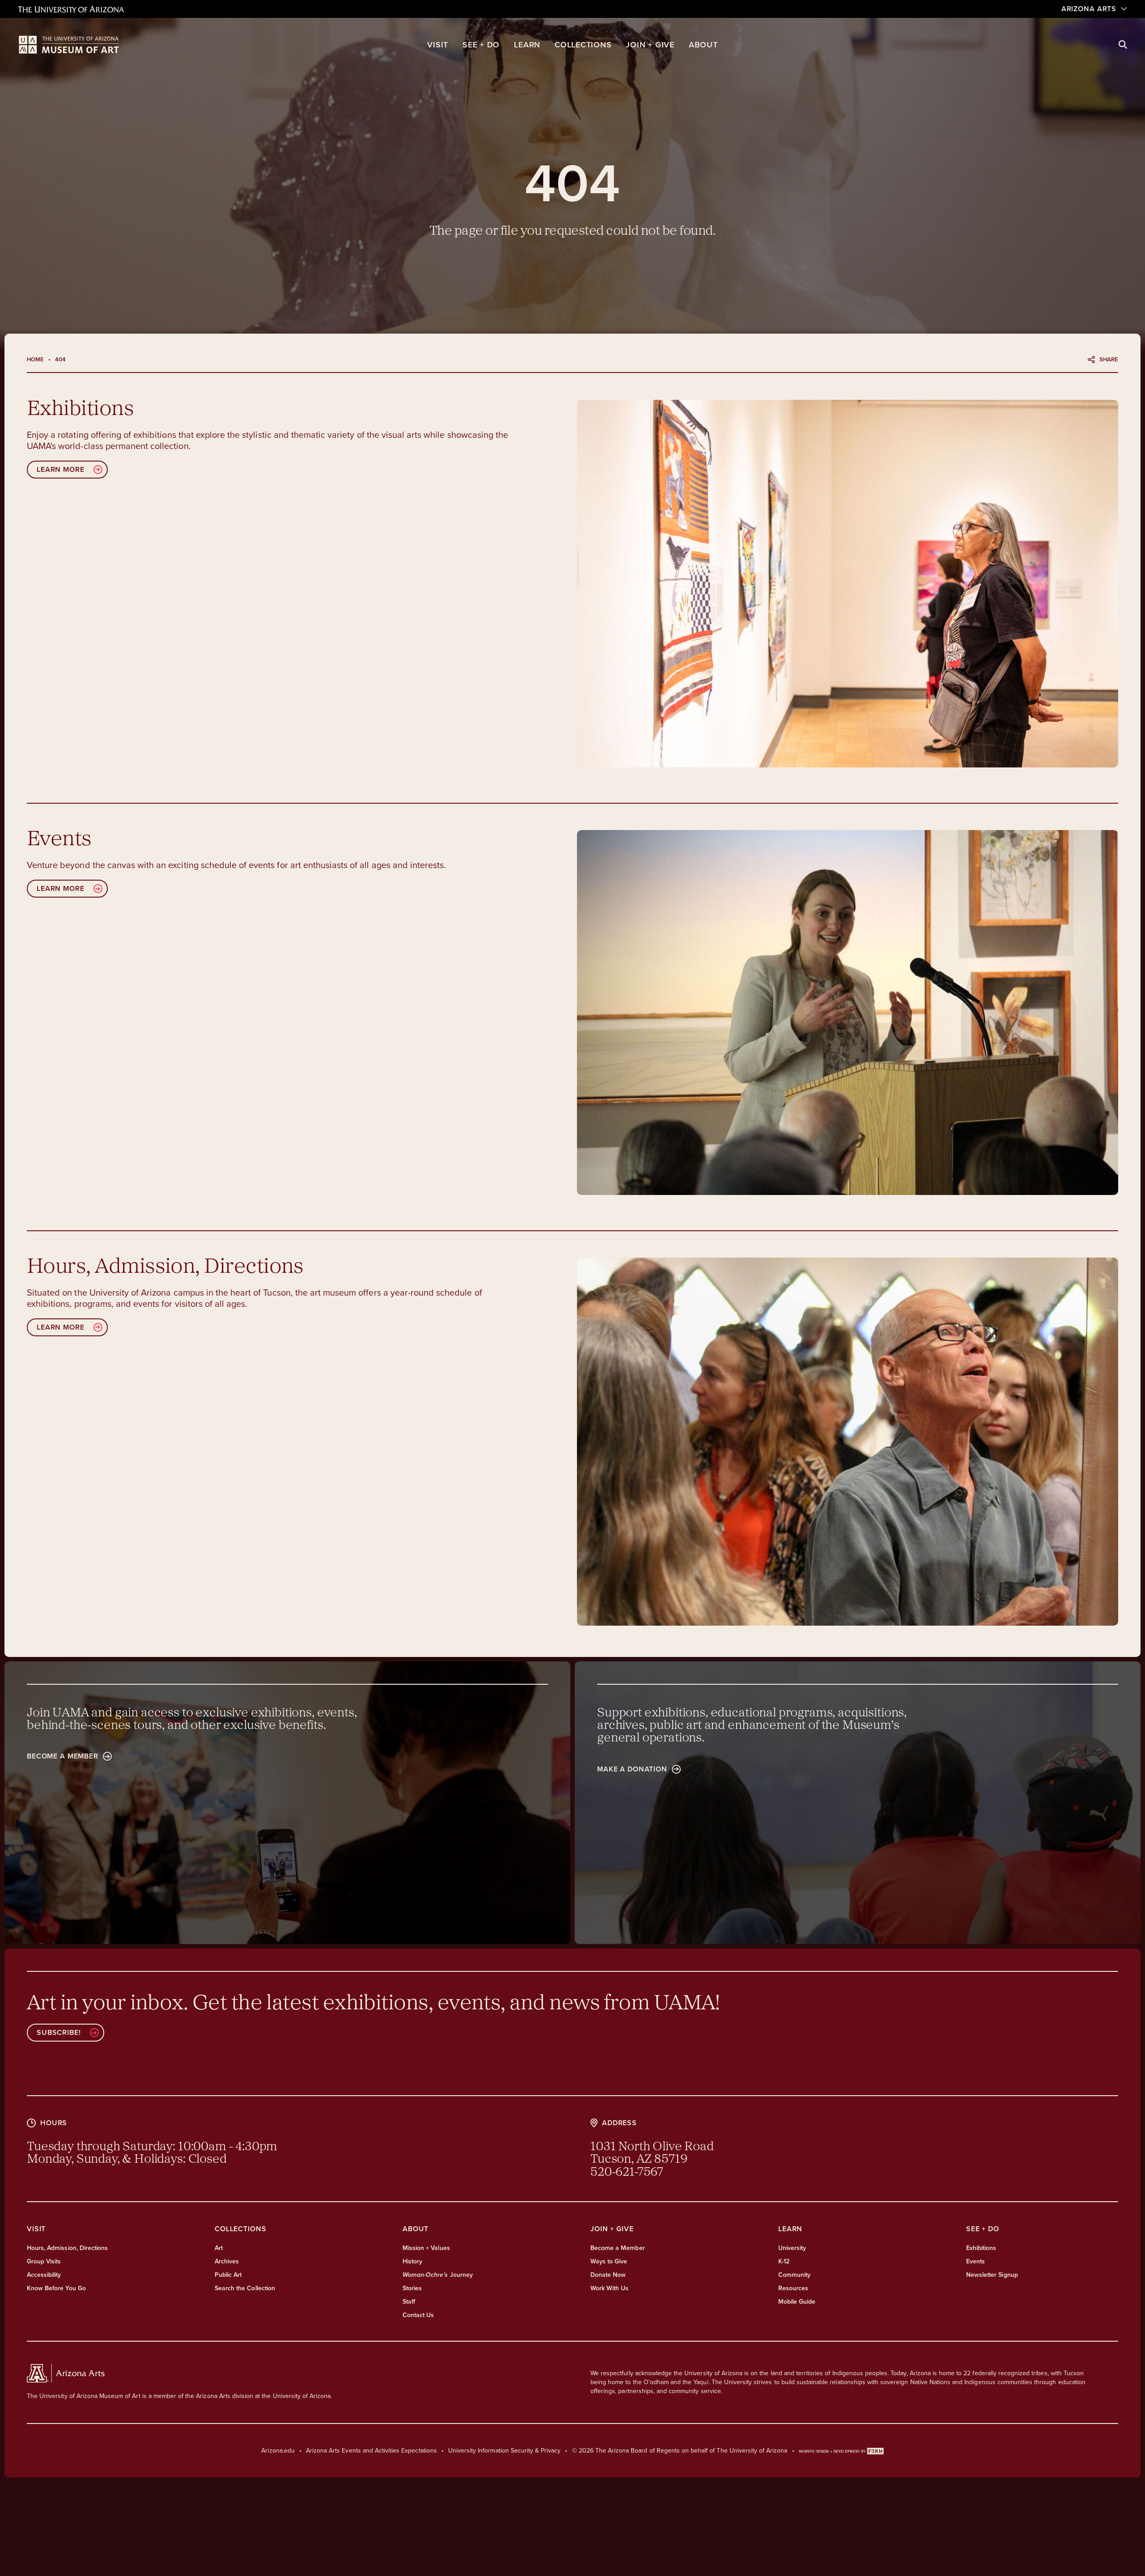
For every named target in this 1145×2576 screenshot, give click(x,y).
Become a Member (618, 2248)
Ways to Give (609, 2261)
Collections (583, 45)
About (703, 45)
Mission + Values (426, 2248)
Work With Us (609, 2288)
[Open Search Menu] (1123, 45)
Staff (409, 2302)
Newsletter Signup (992, 2275)
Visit (438, 45)
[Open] (848, 584)
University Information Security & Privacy (505, 2451)
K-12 (784, 2261)
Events (975, 2261)
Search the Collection (245, 2288)
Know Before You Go (56, 2288)
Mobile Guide (797, 2302)
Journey (438, 2275)
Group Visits (44, 2261)
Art (219, 2248)
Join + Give (650, 45)
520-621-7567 (627, 2173)
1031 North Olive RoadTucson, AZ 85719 (652, 2153)
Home (35, 359)
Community (794, 2275)
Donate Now (608, 2275)
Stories (412, 2288)
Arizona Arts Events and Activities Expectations (371, 2451)
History (412, 2261)
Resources (793, 2288)
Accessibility (44, 2275)
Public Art (228, 2275)
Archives (227, 2261)
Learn (527, 45)
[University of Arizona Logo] (69, 45)
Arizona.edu (278, 2451)
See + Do (481, 45)
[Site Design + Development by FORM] (841, 2451)
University (792, 2248)
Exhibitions (981, 2248)
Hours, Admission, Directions (67, 2248)
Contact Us (418, 2315)
